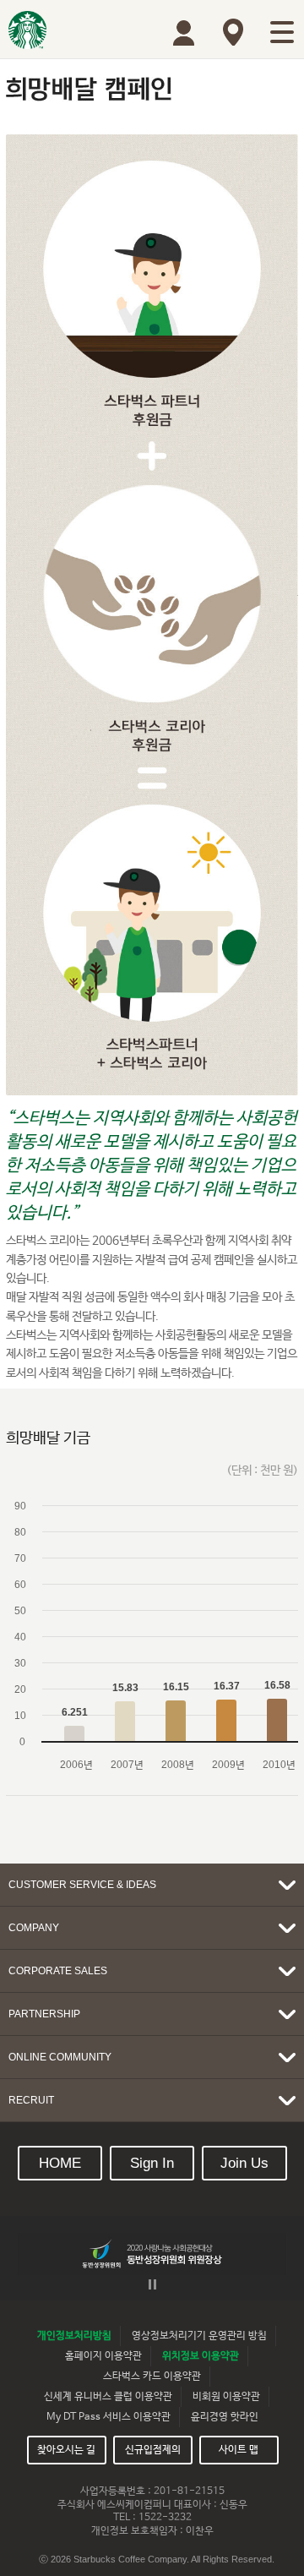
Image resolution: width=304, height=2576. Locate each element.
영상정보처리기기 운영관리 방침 (199, 2336)
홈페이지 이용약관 (103, 2356)
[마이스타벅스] (184, 33)
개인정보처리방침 (74, 2336)
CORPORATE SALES (58, 1971)
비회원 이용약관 (226, 2397)
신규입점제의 (153, 2450)
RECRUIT (31, 2100)
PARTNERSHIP (44, 2014)
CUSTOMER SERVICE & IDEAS (82, 1885)
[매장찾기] (233, 32)
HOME (60, 2163)
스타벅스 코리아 (27, 30)
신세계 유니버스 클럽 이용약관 (108, 2397)
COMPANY (34, 1928)
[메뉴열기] (282, 32)
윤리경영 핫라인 (225, 2417)
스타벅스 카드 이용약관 (152, 2377)
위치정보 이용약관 (201, 2356)
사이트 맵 (239, 2450)
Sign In (152, 2163)
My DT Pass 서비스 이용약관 (109, 2417)
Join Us (244, 2163)
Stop (152, 2284)
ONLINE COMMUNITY (60, 2057)
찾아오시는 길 (66, 2450)
